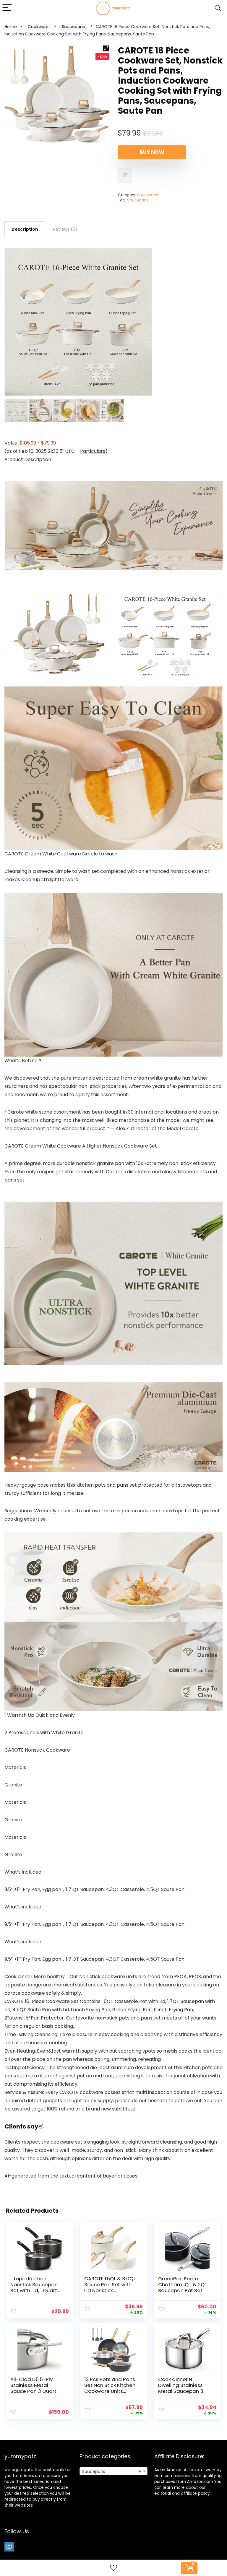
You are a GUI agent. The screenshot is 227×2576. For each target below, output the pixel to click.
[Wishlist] (113, 2568)
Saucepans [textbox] (112, 2471)
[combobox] (114, 2471)
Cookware (38, 27)
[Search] (218, 8)
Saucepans (73, 27)
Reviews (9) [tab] (65, 229)
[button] (106, 48)
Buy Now (152, 152)
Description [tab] (25, 229)
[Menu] (7, 8)
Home (11, 27)
